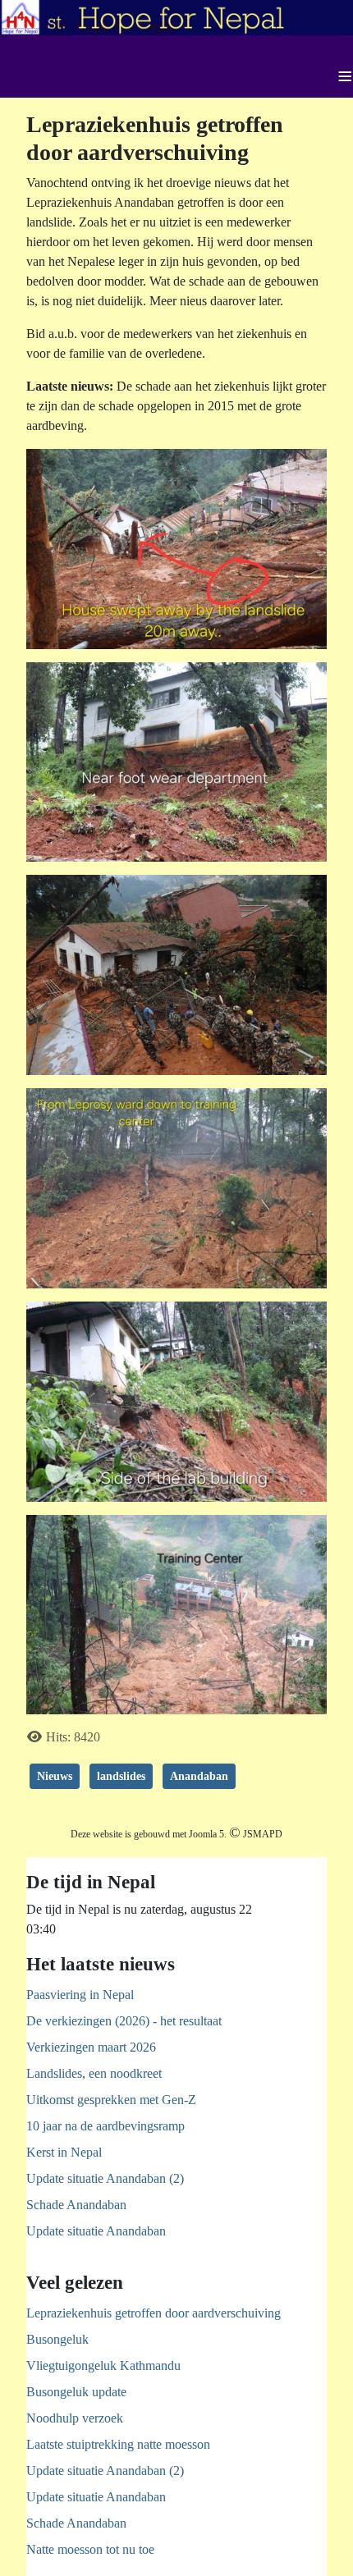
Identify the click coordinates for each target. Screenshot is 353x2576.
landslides (121, 1776)
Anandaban (199, 1776)
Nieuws (55, 1776)
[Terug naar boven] (324, 2546)
